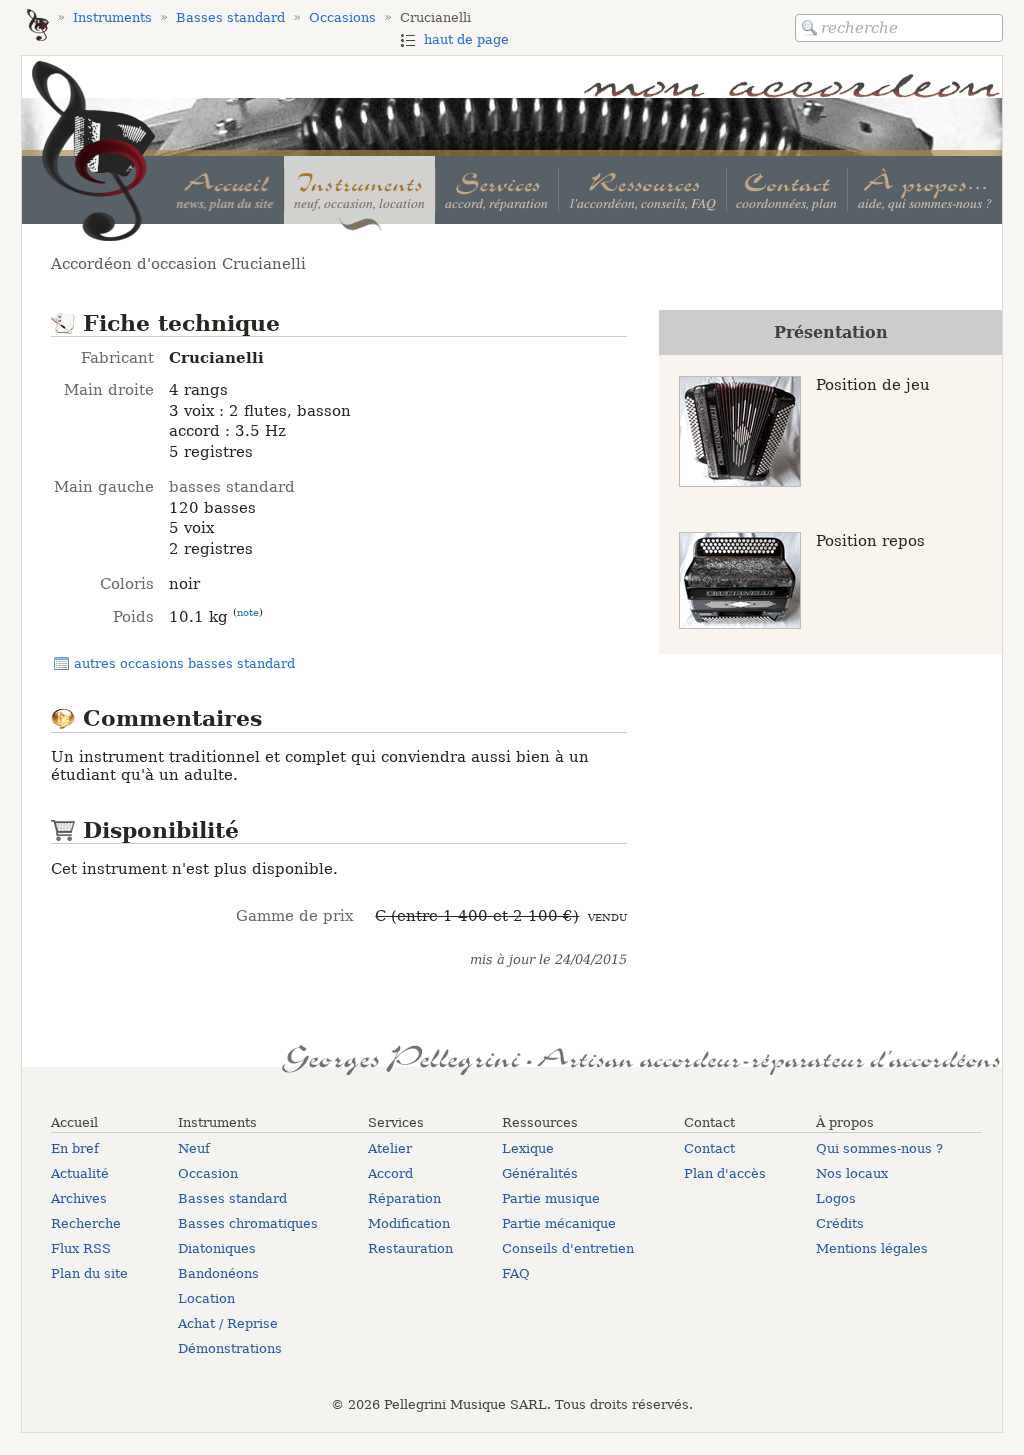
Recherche (86, 1223)
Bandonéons (218, 1273)
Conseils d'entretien (568, 1248)
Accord (390, 1173)
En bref (75, 1148)
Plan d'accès (725, 1173)
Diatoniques (217, 1248)
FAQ (516, 1273)
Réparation (404, 1198)
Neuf (194, 1148)
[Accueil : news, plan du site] (225, 190)
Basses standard (232, 1198)
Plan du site (89, 1273)
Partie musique (551, 1198)
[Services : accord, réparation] (496, 190)
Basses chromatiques (248, 1223)
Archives (79, 1198)
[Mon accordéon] (38, 27)
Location (206, 1298)
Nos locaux (852, 1173)
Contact (709, 1148)
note (248, 612)
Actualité (80, 1173)
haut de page (466, 39)
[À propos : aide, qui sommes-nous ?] (924, 190)
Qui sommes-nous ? (879, 1148)
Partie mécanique (559, 1223)
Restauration (410, 1248)
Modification (409, 1223)
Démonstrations (230, 1348)
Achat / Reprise (228, 1323)
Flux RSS (81, 1248)
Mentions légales (872, 1248)
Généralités (540, 1173)
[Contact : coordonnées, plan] (786, 190)
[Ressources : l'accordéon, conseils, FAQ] (641, 190)
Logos (836, 1198)
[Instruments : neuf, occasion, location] (359, 190)
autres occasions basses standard (184, 663)
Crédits (840, 1223)
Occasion (208, 1173)
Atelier (390, 1148)
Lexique (528, 1148)
